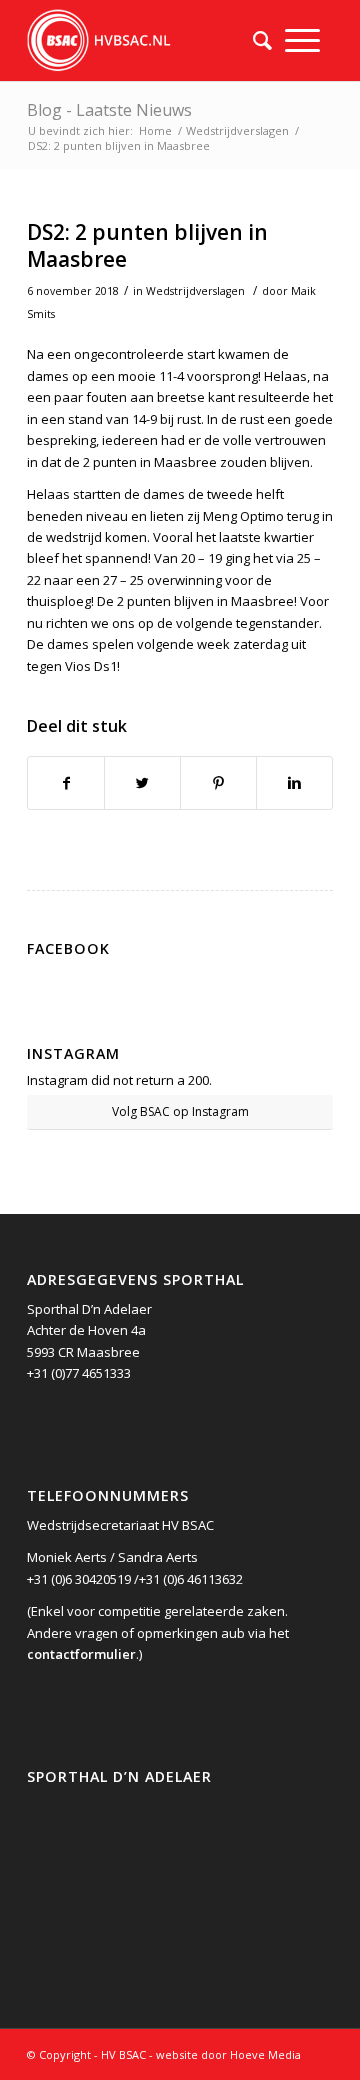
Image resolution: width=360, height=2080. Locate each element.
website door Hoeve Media (228, 2054)
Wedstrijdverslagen (237, 130)
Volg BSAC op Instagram (180, 1111)
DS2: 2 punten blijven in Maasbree (147, 245)
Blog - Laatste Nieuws (109, 110)
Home (155, 130)
